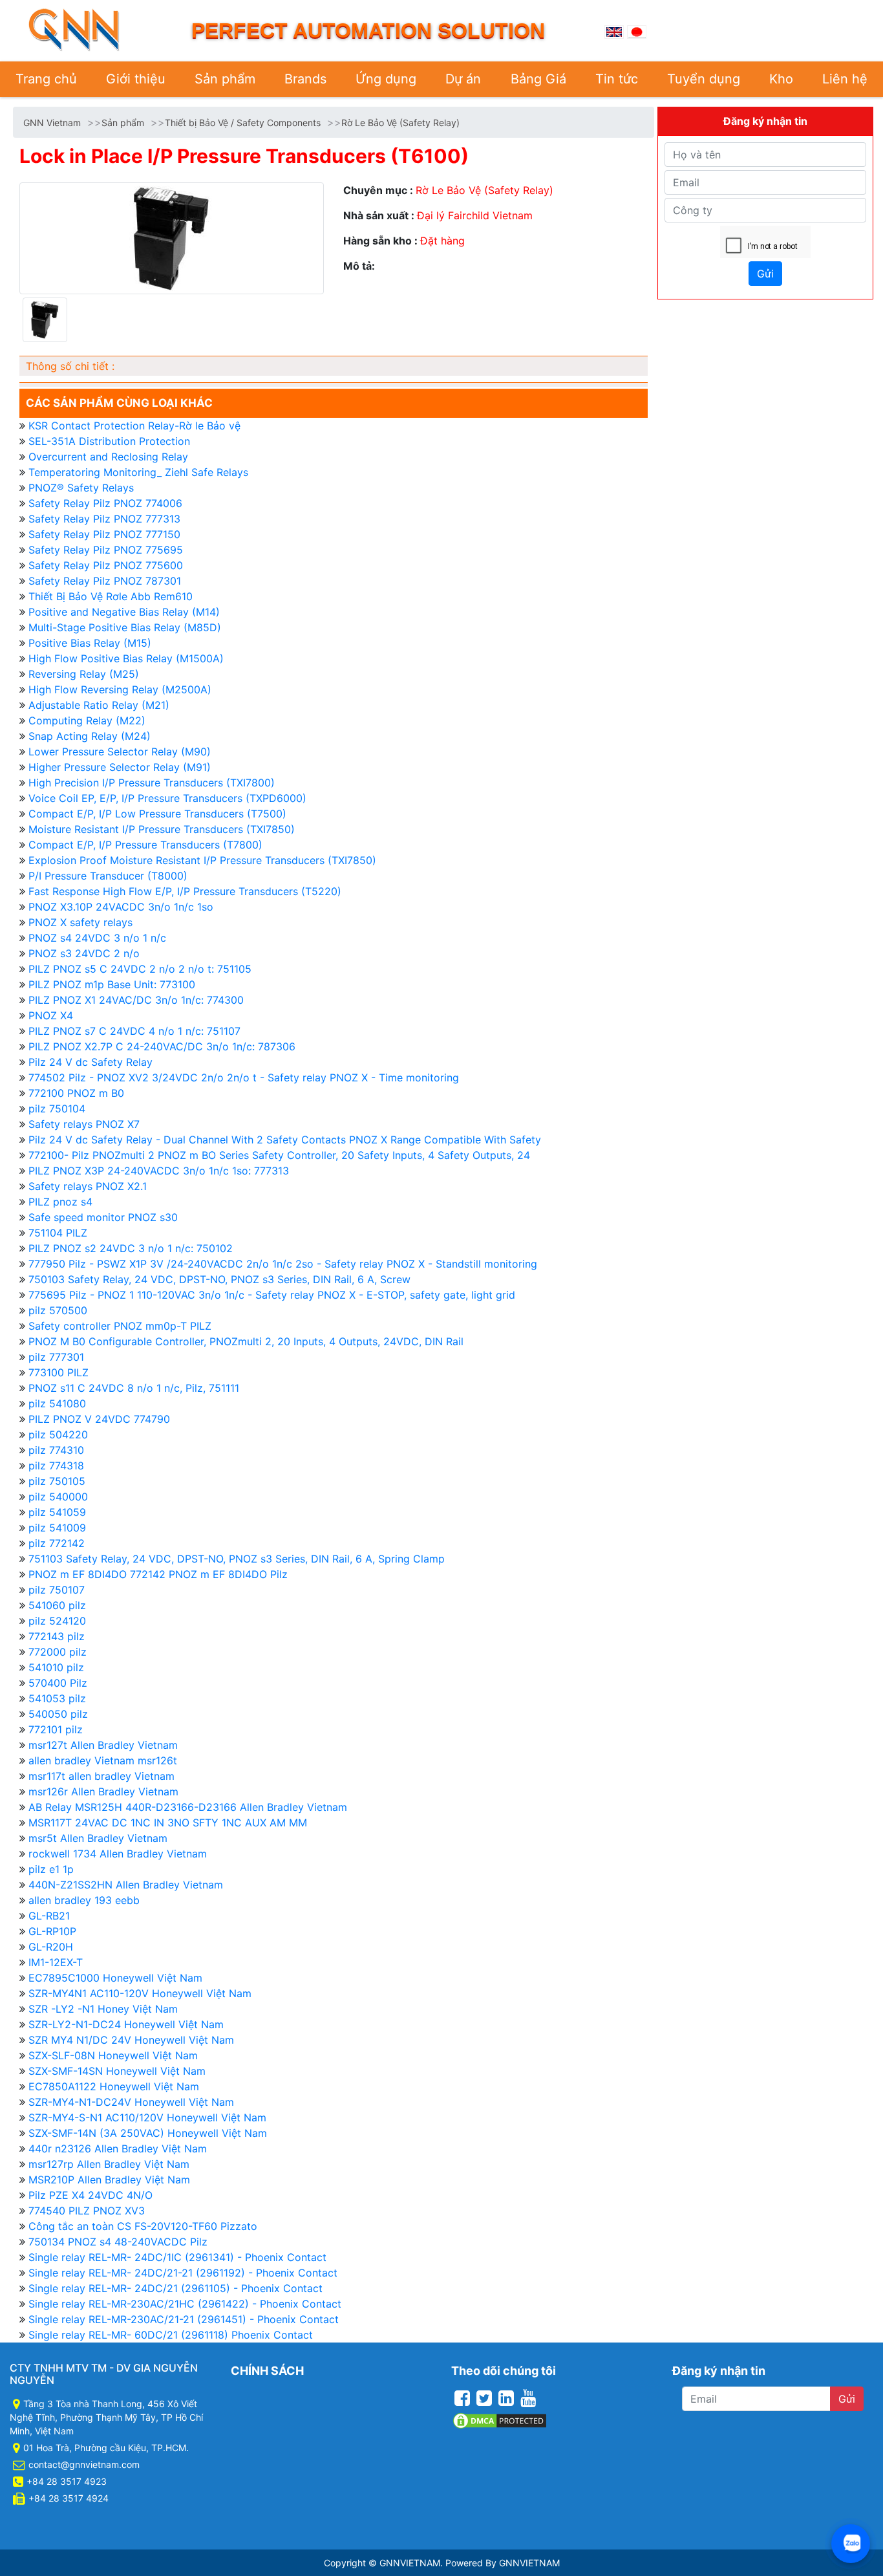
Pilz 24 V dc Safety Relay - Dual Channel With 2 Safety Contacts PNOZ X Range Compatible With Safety (285, 1140)
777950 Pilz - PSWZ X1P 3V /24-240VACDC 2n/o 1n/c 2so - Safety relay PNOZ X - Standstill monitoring (283, 1264)
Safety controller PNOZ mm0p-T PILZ (120, 1326)
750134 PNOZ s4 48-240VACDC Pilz (118, 2242)
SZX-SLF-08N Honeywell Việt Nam (113, 2055)
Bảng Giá (538, 79)
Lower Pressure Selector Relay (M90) (120, 752)
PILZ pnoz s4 (60, 1202)
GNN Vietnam (52, 123)
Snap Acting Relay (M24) (90, 736)
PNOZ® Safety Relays (81, 488)
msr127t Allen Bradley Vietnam (103, 1745)
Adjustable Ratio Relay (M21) (99, 705)
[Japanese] (637, 30)
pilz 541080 (57, 1403)
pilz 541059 (57, 1512)
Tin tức (617, 79)
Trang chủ (46, 79)
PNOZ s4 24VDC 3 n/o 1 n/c (97, 938)
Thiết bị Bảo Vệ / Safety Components (243, 123)
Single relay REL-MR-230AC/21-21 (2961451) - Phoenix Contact (184, 2319)
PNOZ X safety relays (80, 922)
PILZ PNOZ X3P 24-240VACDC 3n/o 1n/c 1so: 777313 (159, 1171)
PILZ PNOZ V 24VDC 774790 (99, 1419)
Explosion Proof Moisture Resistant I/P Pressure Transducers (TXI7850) (202, 860)
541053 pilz (57, 1698)
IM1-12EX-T (56, 1962)
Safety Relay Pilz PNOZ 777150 (104, 534)
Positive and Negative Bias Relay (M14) (124, 612)
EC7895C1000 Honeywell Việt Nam (115, 1978)
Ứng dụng (386, 79)
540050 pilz (58, 1714)
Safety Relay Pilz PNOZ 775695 (106, 550)
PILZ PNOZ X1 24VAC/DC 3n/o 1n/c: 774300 (136, 1000)
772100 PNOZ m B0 (76, 1093)
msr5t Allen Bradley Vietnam (98, 1838)
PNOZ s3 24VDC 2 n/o (84, 953)
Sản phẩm (225, 79)
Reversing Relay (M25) (84, 674)
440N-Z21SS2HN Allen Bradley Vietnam (126, 1885)
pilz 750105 (57, 1481)
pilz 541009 (57, 1528)
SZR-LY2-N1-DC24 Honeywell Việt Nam (126, 2024)
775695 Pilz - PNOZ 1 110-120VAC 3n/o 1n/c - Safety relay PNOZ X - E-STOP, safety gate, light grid (272, 1295)
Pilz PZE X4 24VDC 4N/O (90, 2195)
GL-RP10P (52, 1931)
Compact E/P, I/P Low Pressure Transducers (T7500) (157, 814)
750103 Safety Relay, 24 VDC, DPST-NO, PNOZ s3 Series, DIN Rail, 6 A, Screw (219, 1279)
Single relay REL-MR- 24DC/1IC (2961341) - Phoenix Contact (177, 2257)
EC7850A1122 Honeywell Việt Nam (114, 2086)
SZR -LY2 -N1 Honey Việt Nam (103, 2009)
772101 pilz (56, 1729)
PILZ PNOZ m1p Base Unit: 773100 (112, 984)
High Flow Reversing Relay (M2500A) (120, 689)
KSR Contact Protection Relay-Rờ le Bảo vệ (134, 426)
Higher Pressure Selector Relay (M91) (120, 767)
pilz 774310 (56, 1450)
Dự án (463, 79)
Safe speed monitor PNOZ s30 (103, 1217)
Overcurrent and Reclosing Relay (108, 457)
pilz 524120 (57, 1621)
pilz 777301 (56, 1357)
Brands (305, 79)
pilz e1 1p (51, 1869)
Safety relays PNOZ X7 (84, 1124)
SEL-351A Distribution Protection (109, 441)
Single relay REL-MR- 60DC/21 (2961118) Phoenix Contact (171, 2335)
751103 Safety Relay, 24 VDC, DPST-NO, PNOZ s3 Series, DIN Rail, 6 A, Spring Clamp (237, 1559)
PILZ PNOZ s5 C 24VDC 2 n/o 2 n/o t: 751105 (140, 969)
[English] (614, 30)
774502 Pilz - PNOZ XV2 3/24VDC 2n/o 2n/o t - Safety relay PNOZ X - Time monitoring (244, 1077)
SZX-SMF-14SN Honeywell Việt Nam (117, 2071)
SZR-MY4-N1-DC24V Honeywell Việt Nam (131, 2102)
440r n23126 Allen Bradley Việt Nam (118, 2148)
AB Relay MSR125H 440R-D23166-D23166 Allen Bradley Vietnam (188, 1807)
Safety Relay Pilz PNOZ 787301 (105, 581)
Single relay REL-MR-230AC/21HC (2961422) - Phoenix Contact (185, 2304)
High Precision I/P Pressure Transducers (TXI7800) (152, 783)
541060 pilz (57, 1605)
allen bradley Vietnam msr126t (103, 1760)
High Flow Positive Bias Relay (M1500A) (126, 658)
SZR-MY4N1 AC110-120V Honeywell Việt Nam (140, 1993)
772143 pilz (57, 1636)
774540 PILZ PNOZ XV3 (87, 2211)
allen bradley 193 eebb (84, 1900)
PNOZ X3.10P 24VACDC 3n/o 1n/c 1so (121, 907)
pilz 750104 (57, 1109)
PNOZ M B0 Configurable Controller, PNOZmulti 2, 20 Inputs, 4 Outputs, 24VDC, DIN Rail (246, 1341)
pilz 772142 (57, 1543)
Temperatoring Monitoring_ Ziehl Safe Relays (138, 472)
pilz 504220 (58, 1434)
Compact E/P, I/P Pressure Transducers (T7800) (145, 845)
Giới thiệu (136, 79)
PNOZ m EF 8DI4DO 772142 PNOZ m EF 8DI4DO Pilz (158, 1574)
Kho (781, 79)
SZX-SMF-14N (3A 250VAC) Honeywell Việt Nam (148, 2133)
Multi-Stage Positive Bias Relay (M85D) (125, 627)
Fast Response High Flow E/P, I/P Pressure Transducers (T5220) (185, 891)
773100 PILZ (59, 1372)
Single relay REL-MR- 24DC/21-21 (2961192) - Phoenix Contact (183, 2273)
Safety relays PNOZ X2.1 (88, 1186)
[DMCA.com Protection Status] (500, 2420)
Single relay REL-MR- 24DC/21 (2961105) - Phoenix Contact (176, 2288)
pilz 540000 (58, 1497)
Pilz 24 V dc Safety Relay (90, 1062)
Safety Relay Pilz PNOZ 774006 (105, 503)
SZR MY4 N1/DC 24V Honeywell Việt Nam (131, 2040)
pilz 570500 (58, 1310)
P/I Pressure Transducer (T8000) (108, 876)
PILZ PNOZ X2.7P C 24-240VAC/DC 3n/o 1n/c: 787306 (162, 1046)
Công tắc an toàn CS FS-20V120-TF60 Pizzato (143, 2226)
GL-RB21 (49, 1916)
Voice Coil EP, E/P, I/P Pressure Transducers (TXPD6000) (167, 798)
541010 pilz (56, 1667)
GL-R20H (51, 1947)
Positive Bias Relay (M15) (90, 643)
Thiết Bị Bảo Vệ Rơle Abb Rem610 (111, 596)
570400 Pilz (58, 1683)
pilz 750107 (57, 1590)
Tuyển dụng (704, 79)
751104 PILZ (58, 1233)
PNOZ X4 (51, 1015)
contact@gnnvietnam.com (84, 2464)
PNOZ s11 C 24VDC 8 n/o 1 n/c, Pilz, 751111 (134, 1388)
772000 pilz (58, 1652)
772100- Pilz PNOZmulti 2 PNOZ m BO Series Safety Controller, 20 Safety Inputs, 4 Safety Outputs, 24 (279, 1155)
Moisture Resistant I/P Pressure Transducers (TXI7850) (162, 829)
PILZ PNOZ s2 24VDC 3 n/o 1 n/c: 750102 (131, 1248)
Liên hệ (845, 79)
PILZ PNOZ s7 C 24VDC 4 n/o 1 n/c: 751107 (134, 1031)
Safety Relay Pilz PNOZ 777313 (104, 519)
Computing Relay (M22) (87, 720)
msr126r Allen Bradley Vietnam (103, 1791)
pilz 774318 (56, 1466)
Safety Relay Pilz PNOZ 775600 (106, 565)
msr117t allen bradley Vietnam (101, 1776)
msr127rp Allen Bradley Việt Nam (109, 2164)
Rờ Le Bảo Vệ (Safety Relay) (400, 123)
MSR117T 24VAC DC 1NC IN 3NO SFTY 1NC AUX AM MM (168, 1823)
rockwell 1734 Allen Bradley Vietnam (118, 1854)
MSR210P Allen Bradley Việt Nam (109, 2180)
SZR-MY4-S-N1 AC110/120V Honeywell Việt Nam (147, 2117)
